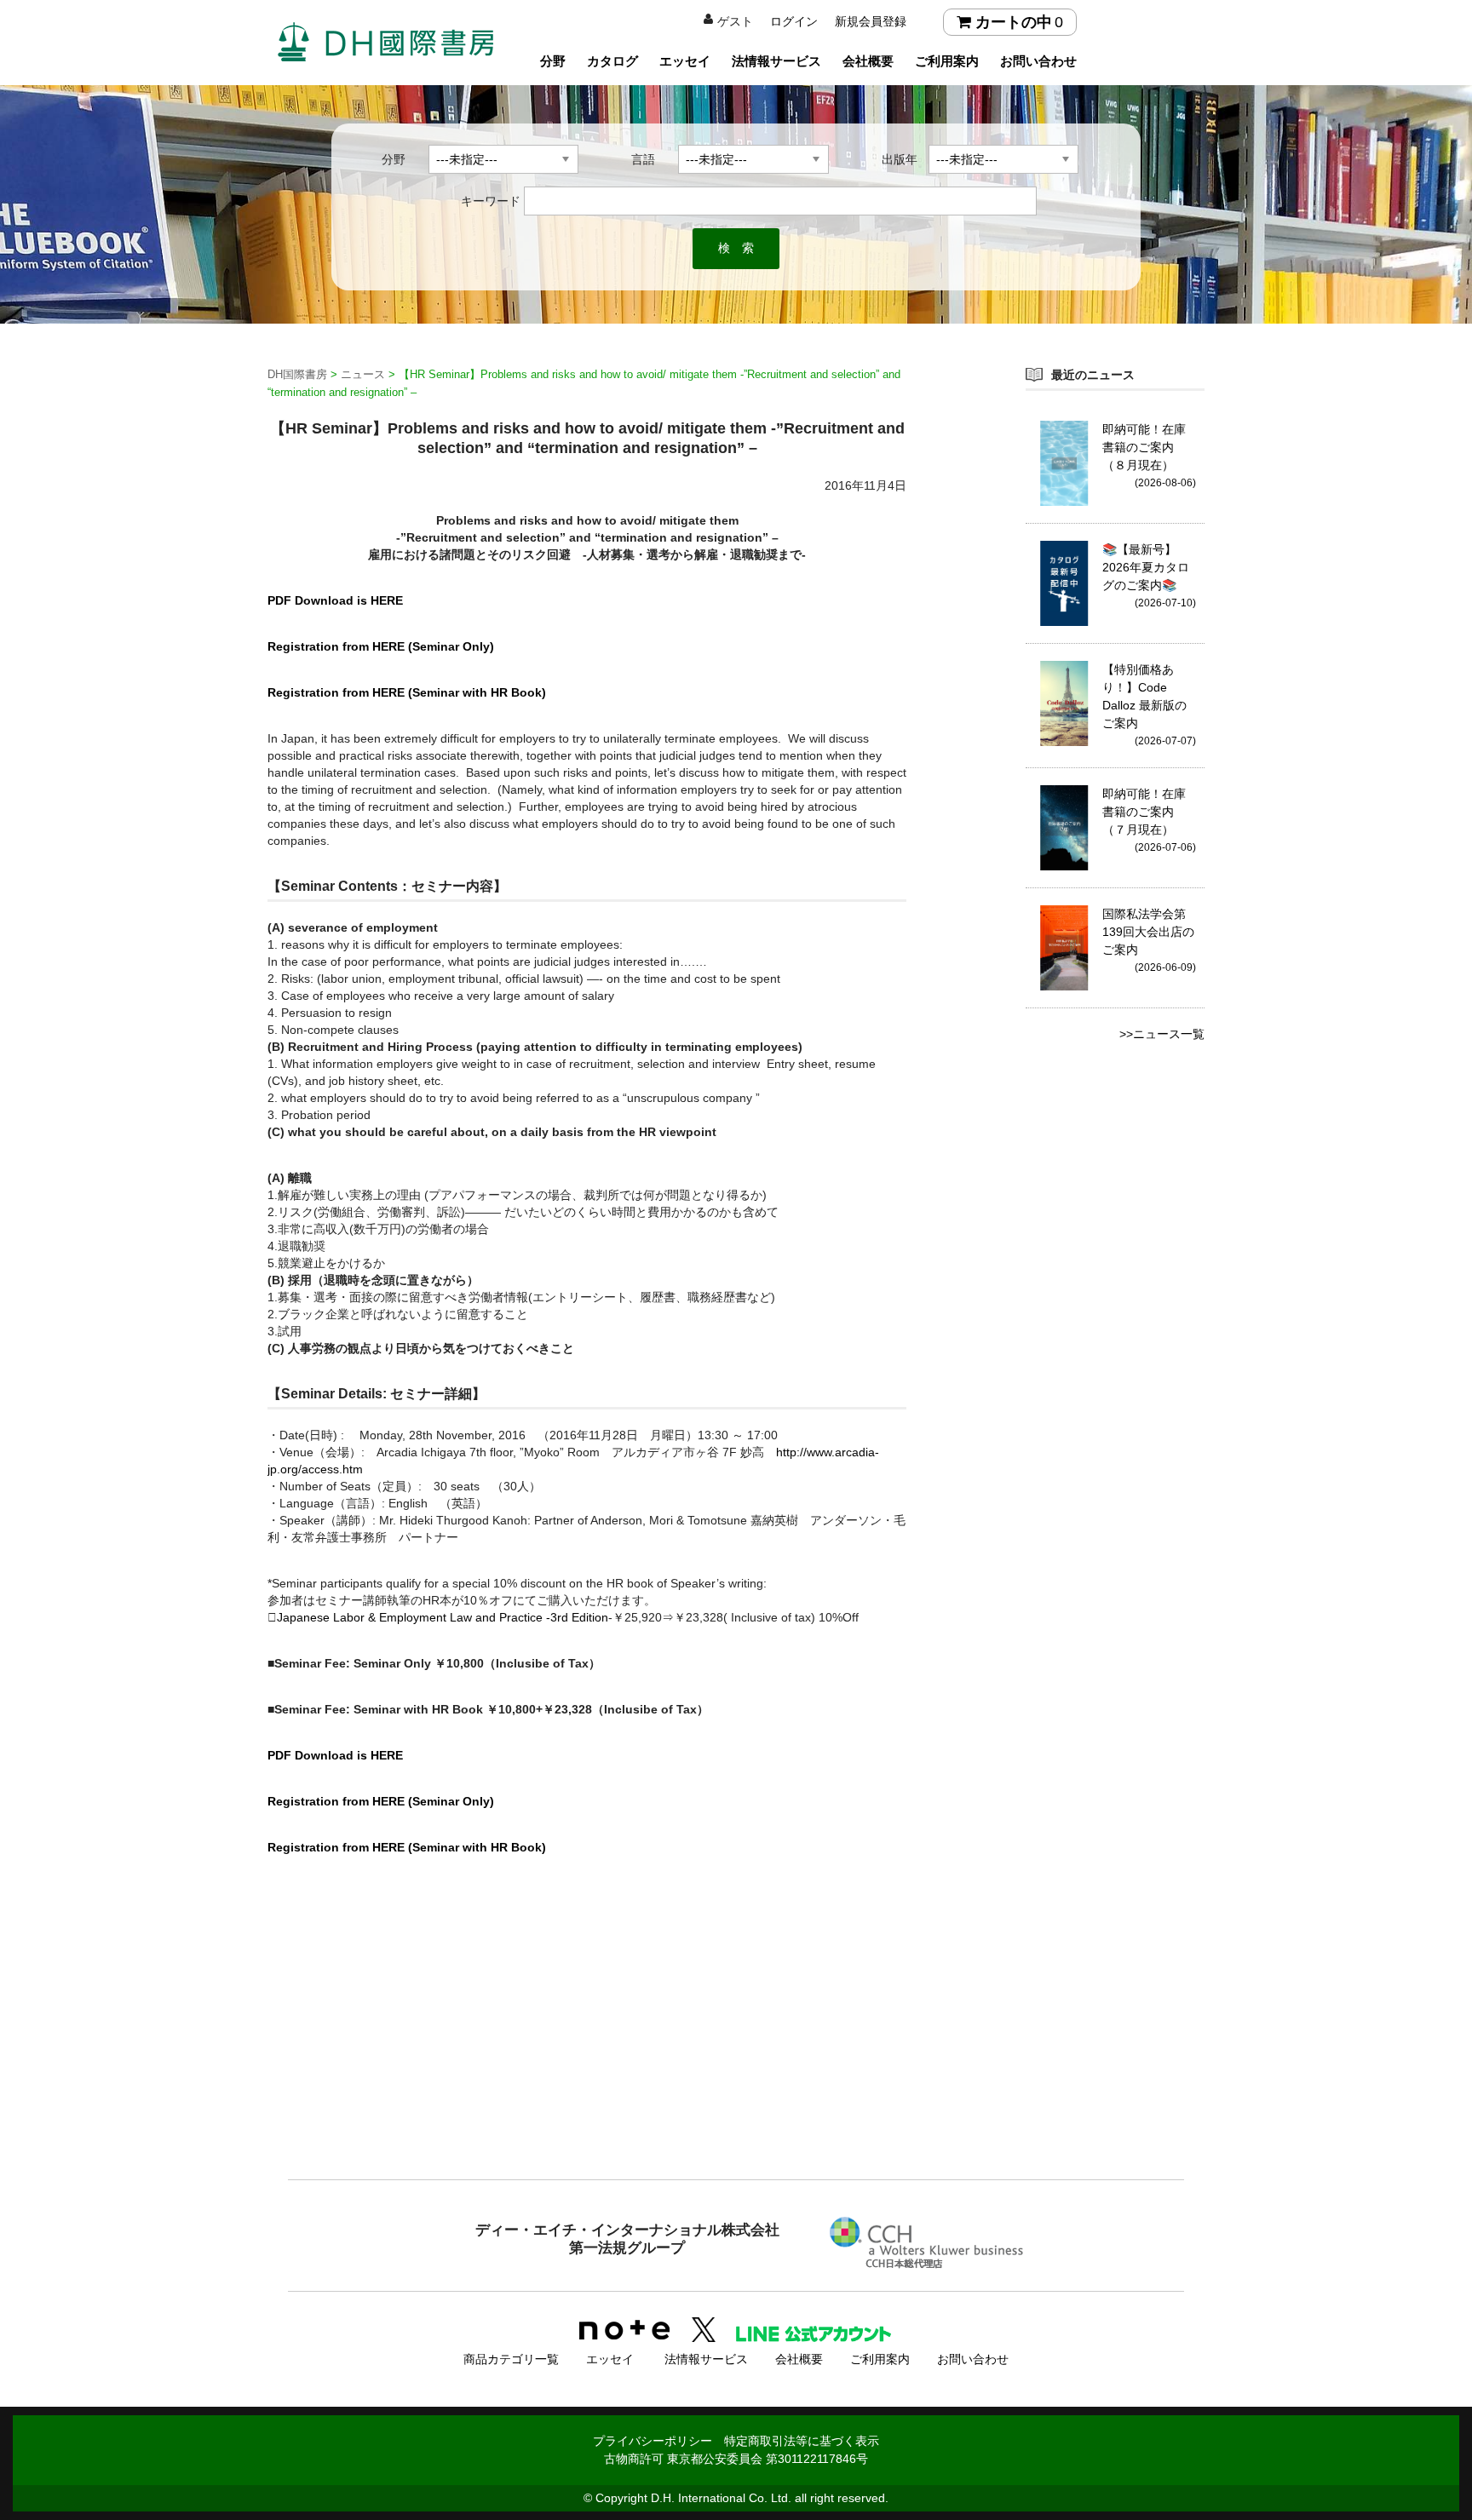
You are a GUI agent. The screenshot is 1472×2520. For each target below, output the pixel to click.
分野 (553, 61)
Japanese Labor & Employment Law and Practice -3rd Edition (443, 1617)
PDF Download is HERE (335, 600)
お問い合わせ (1038, 61)
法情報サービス (776, 61)
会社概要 (868, 61)
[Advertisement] (736, 2040)
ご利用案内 (947, 61)
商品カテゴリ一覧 (511, 2359)
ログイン (794, 21)
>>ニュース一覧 (1162, 1034)
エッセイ (685, 61)
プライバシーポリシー (653, 2441)
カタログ (612, 61)
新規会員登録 (871, 21)
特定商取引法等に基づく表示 (802, 2441)
